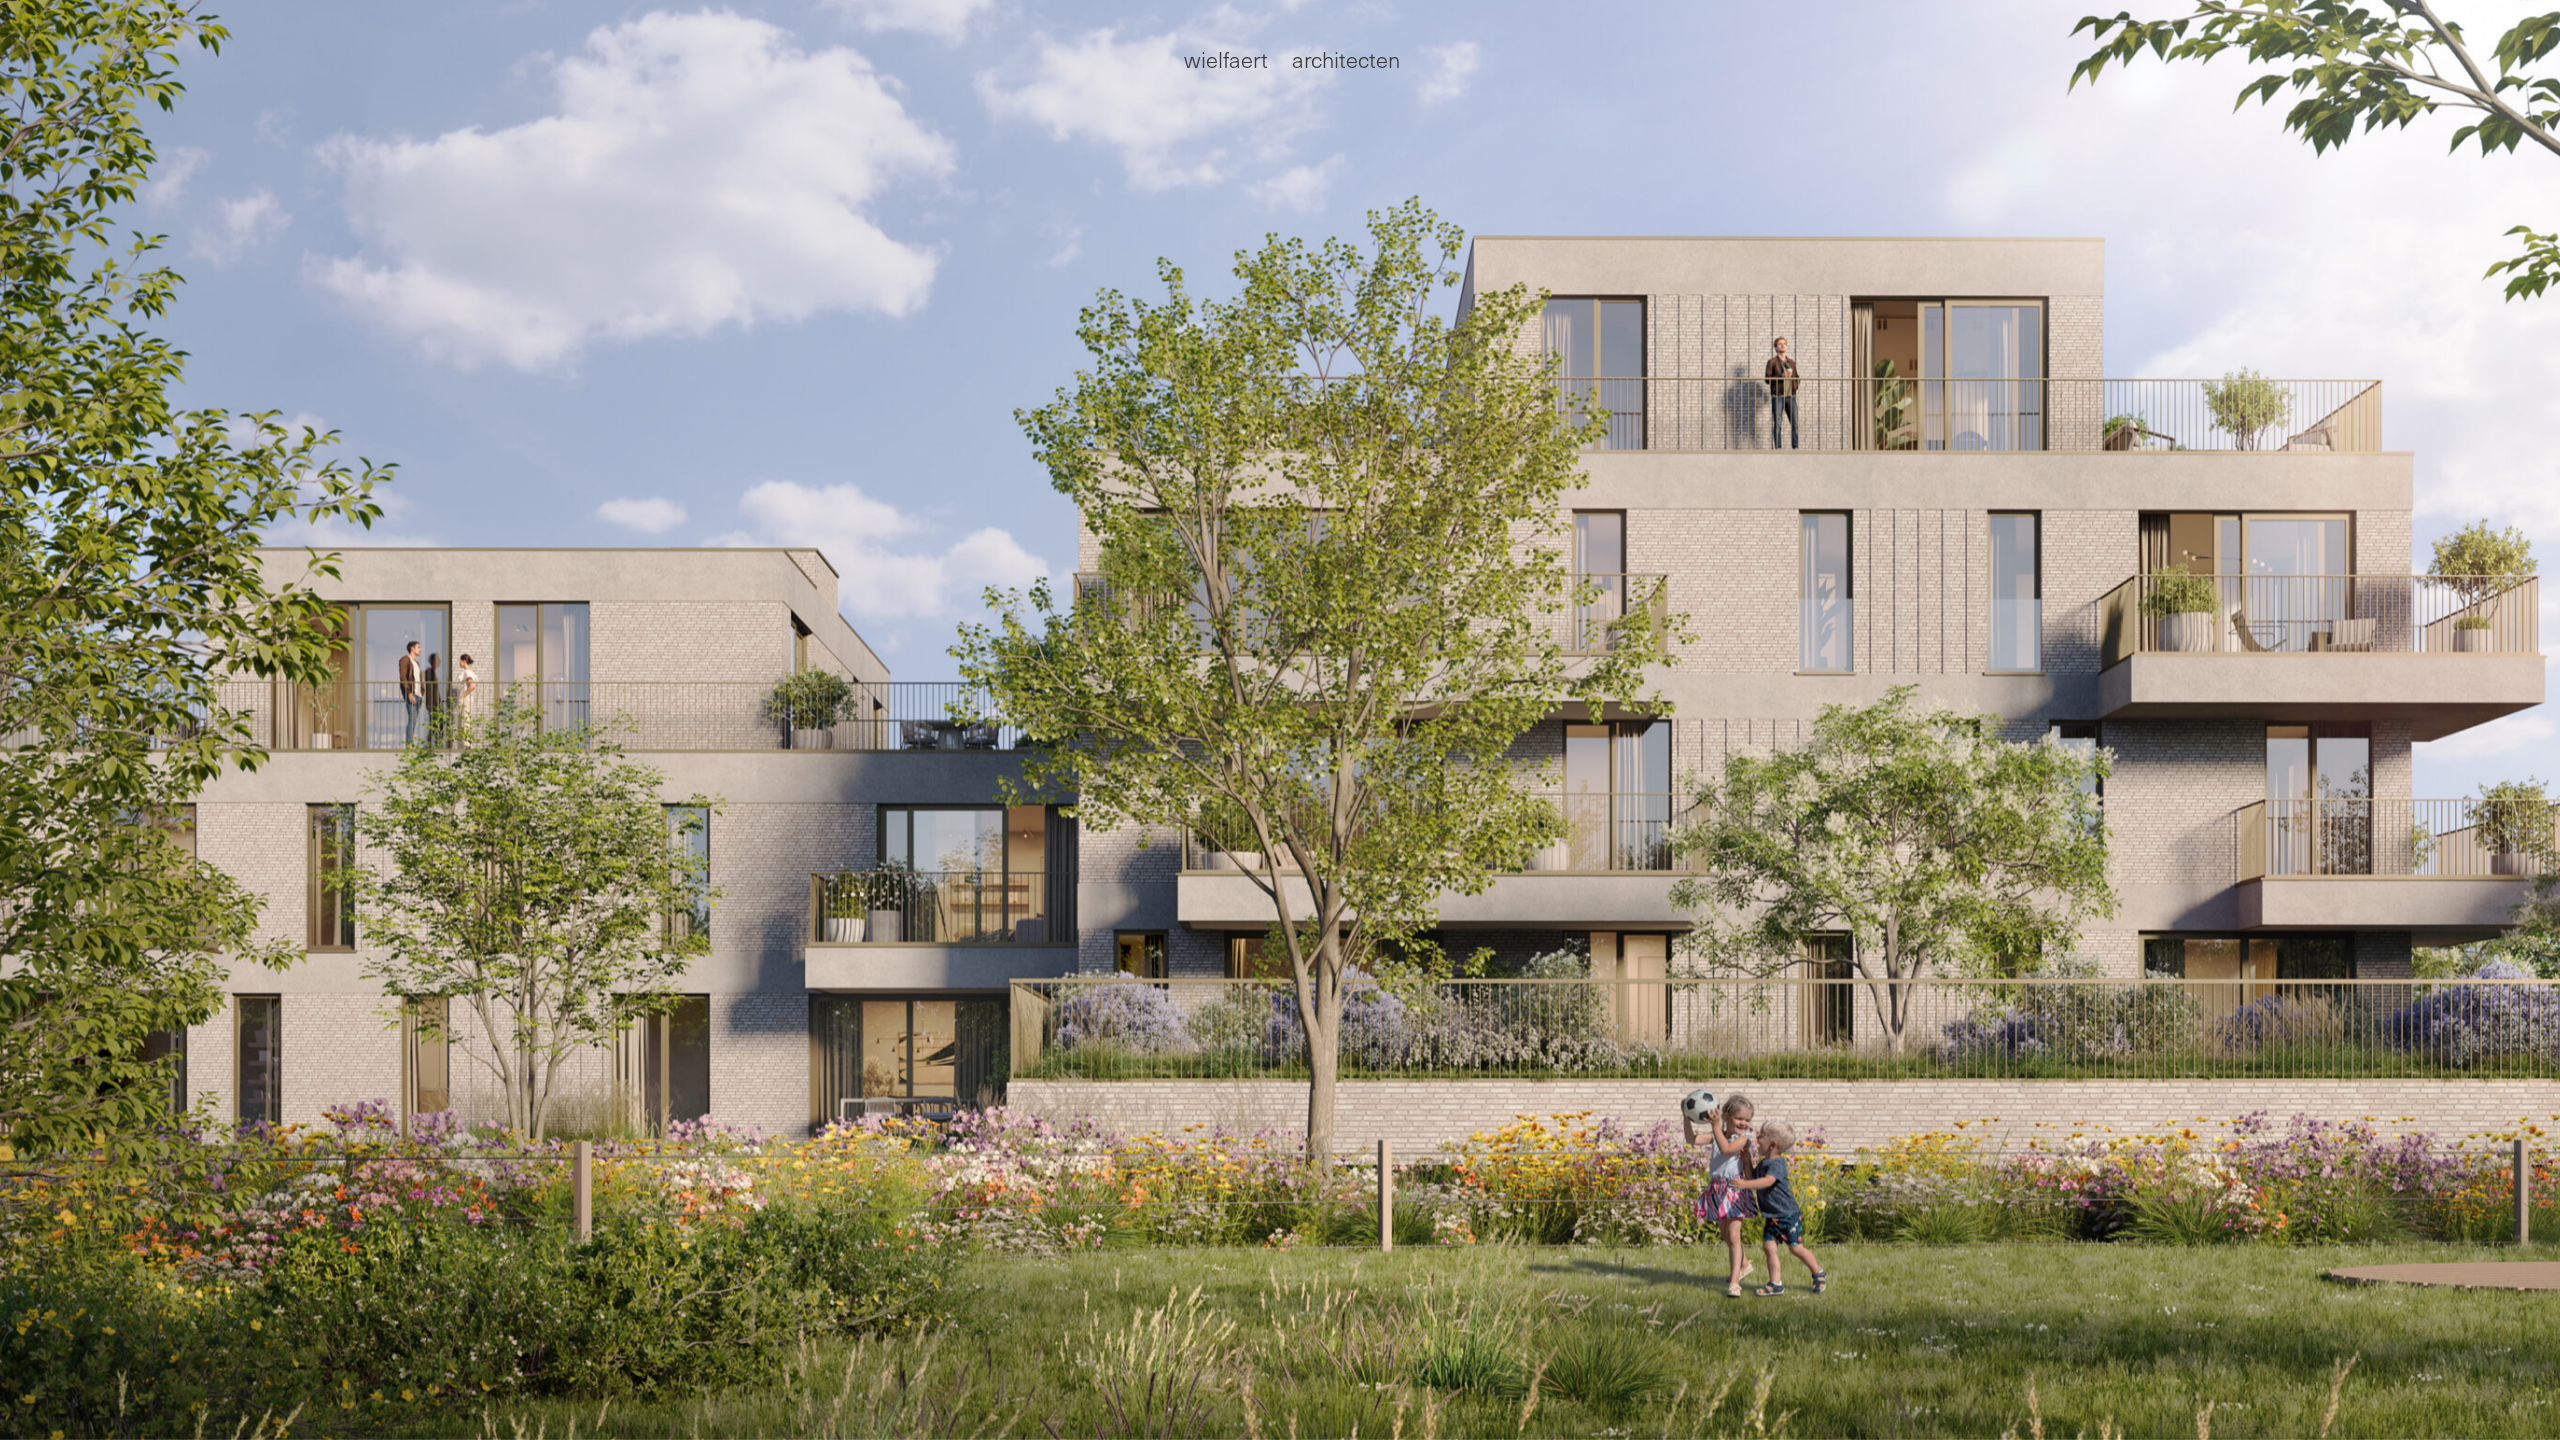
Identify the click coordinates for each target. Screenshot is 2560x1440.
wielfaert (1226, 58)
